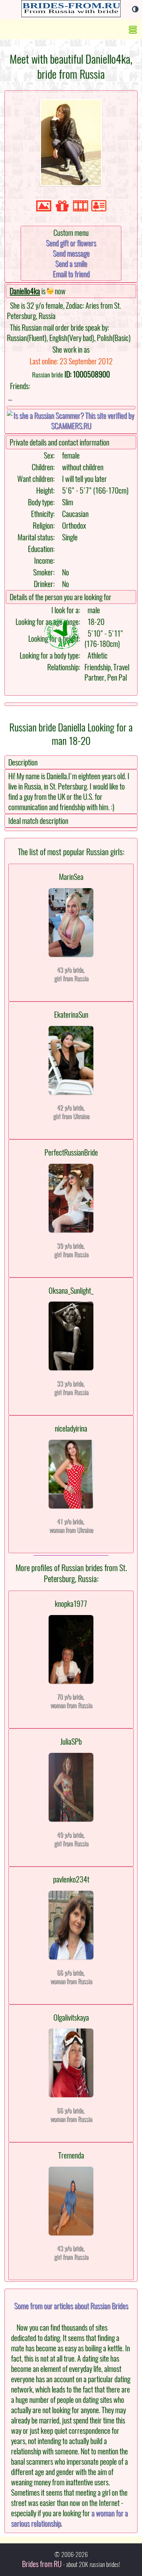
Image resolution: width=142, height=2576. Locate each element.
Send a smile (71, 264)
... (10, 397)
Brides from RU (42, 2564)
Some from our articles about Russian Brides (71, 2306)
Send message (71, 253)
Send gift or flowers (71, 243)
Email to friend (71, 274)
